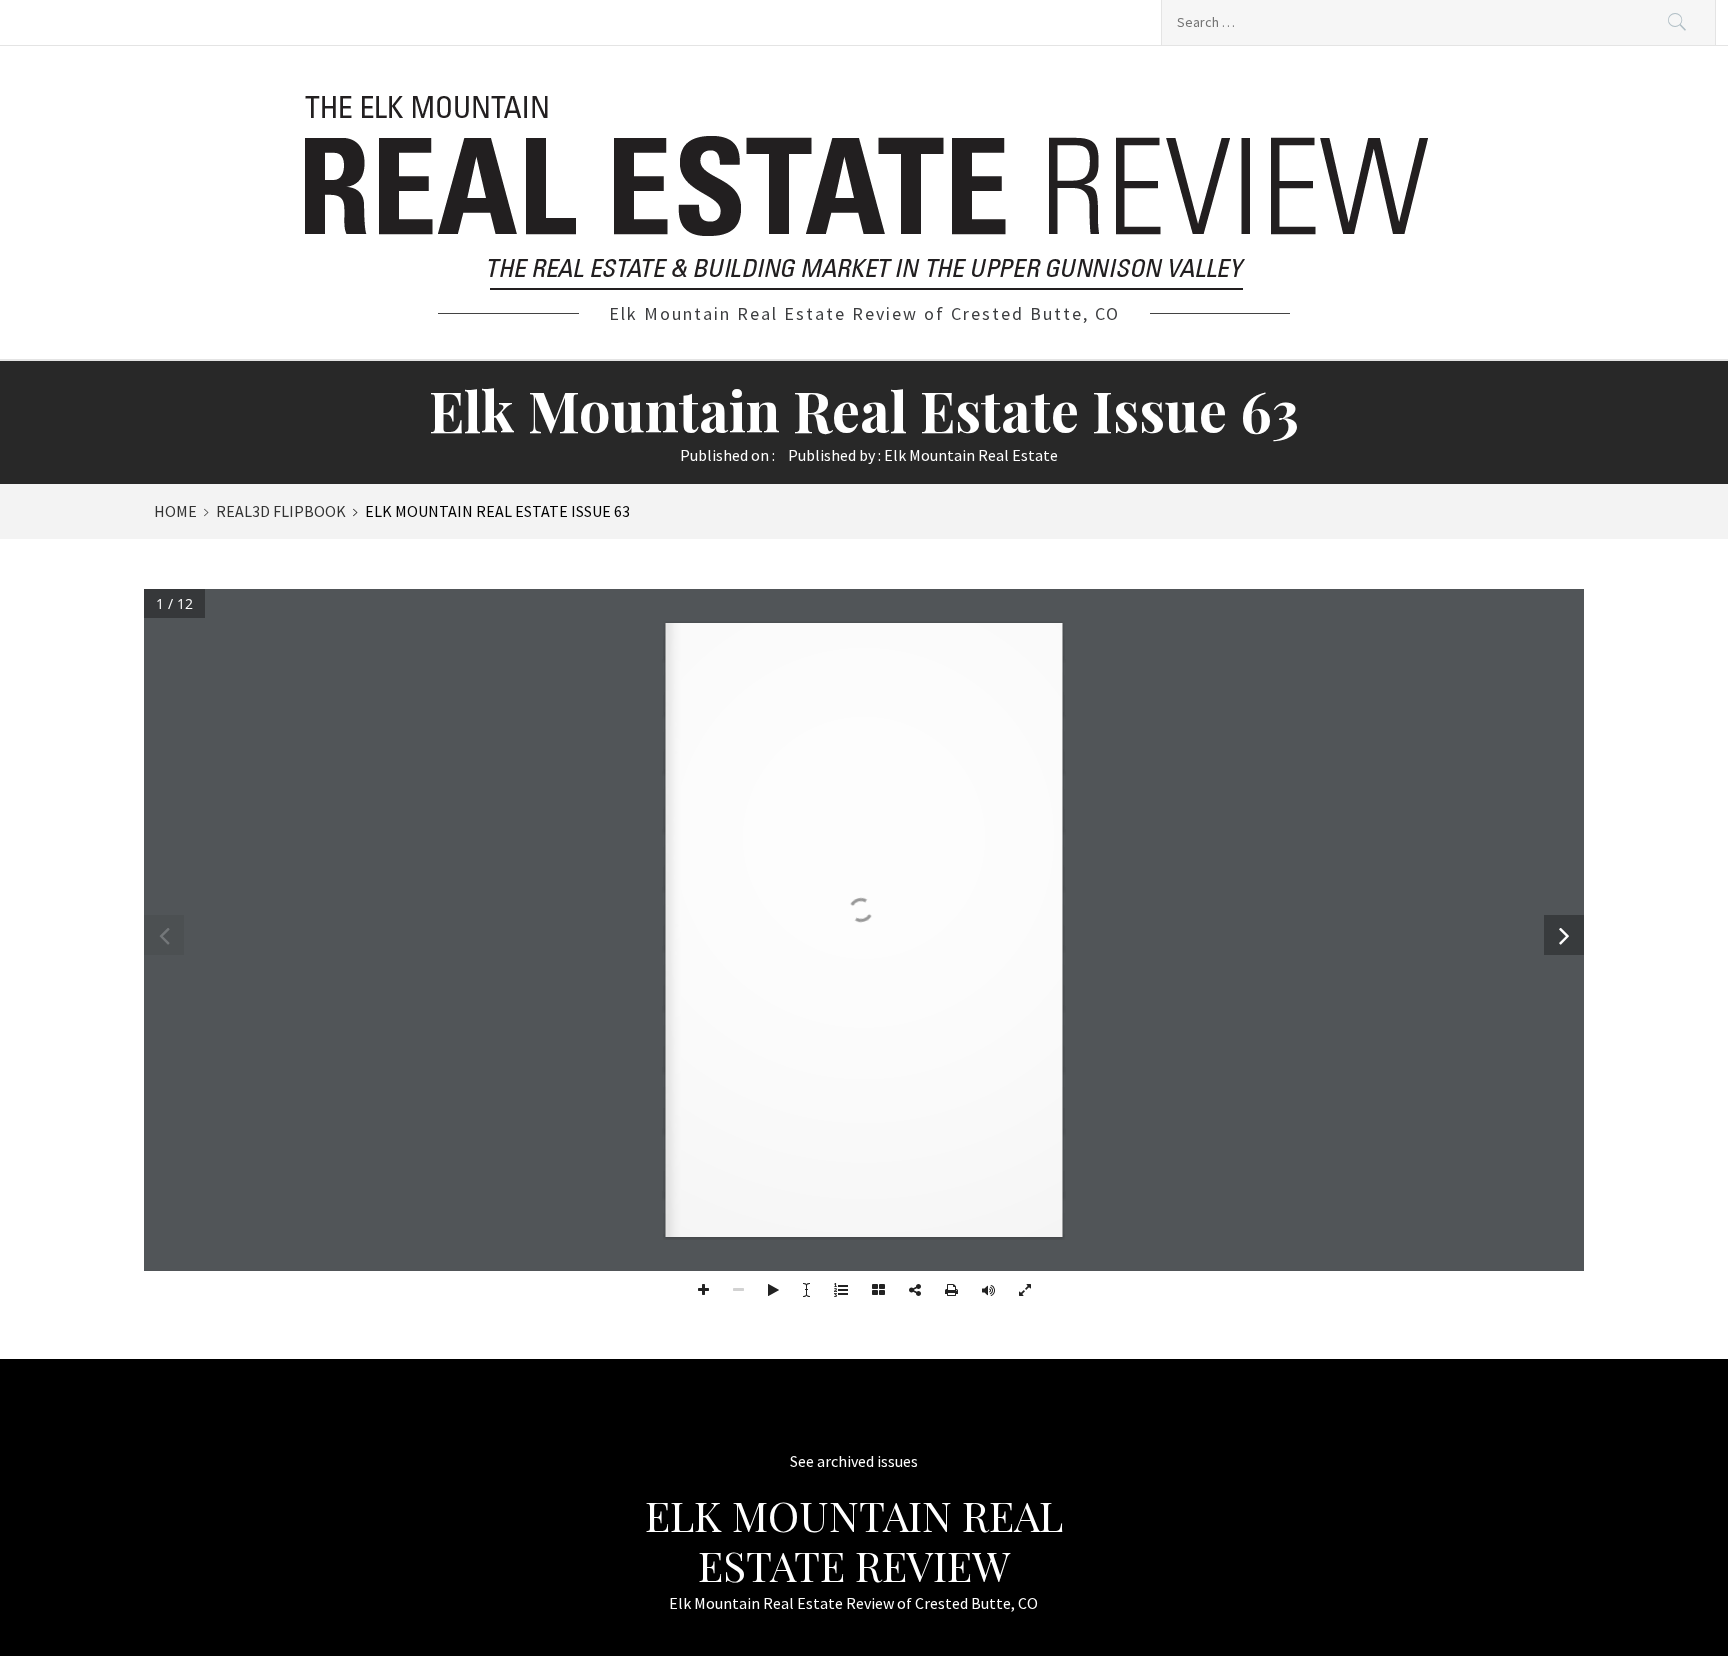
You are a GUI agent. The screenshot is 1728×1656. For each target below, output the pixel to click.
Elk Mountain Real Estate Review (854, 1540)
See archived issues (854, 1461)
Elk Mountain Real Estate (971, 455)
